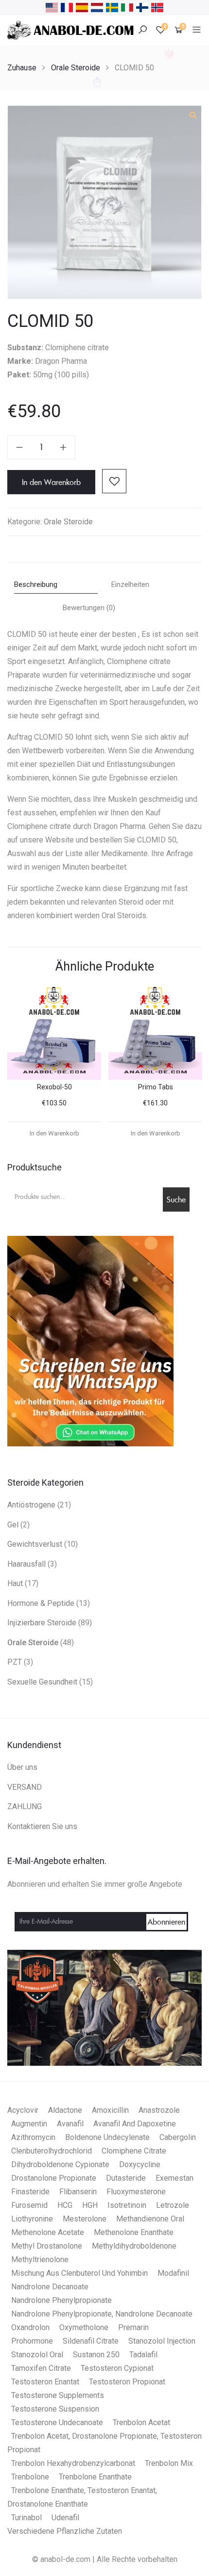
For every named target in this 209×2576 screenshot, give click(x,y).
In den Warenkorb (51, 482)
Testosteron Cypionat (117, 2368)
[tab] (56, 586)
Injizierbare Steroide (42, 1623)
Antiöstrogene (31, 1505)
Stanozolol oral (37, 2355)
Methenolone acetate (48, 2232)
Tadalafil (143, 2355)
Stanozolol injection (162, 2341)
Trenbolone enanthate (95, 2477)
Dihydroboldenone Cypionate (60, 2164)
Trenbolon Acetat (141, 2422)
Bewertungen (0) (89, 608)
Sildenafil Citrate (91, 2341)
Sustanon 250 (96, 2355)
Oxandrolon (30, 2327)
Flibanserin (78, 2192)
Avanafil (70, 2124)
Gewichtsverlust (35, 1544)
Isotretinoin (127, 2205)
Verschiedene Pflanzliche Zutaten (65, 2531)
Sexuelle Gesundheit (42, 1682)
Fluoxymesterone (136, 2192)
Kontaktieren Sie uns (42, 1826)
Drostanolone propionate (54, 2178)
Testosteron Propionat (127, 2382)
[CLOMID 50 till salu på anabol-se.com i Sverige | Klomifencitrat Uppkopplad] (112, 7)
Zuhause (22, 68)
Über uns (22, 1767)
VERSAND (25, 1787)
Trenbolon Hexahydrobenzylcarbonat (73, 2463)
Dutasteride (126, 2178)
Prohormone (32, 2341)
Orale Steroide (76, 68)
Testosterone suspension (55, 2409)
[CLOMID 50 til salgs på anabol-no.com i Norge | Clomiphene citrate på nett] (157, 7)
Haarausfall (26, 1564)
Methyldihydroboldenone (134, 2246)
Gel (13, 1525)
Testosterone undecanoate (57, 2422)
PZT (15, 1662)
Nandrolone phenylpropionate (61, 2300)
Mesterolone (85, 2219)
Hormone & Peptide (41, 1603)
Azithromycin (33, 2137)
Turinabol (26, 2518)
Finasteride (30, 2192)
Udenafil (65, 2518)
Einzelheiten (130, 584)
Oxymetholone (84, 2327)
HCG (65, 2205)
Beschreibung (36, 584)
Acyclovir (23, 2110)
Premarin (133, 2327)
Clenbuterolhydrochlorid (52, 2151)
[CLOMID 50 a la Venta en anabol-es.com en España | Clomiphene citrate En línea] (82, 7)
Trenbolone (30, 2477)
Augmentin (29, 2124)
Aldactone (65, 2110)
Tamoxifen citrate (41, 2368)
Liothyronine (32, 2219)
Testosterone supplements (58, 2395)
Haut (15, 1583)
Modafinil (173, 2273)
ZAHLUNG (25, 1806)
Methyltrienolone (40, 2260)
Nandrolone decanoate (50, 2287)
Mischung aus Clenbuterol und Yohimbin (79, 2273)
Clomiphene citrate (134, 2151)
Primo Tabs (156, 1087)
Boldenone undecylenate (107, 2137)
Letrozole (173, 2205)
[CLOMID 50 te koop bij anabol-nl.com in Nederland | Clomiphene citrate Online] (97, 7)
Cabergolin (178, 2137)
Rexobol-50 (54, 1087)
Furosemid (29, 2205)
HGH (90, 2205)
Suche (176, 1199)
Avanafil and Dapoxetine (135, 2124)
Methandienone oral (150, 2219)
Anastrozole (159, 2110)
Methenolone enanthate (134, 2232)
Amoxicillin (110, 2110)
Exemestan (174, 2178)
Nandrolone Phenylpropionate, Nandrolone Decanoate (102, 2314)
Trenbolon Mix (169, 2463)
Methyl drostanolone (47, 2246)
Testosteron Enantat (45, 2382)
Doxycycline (140, 2164)
